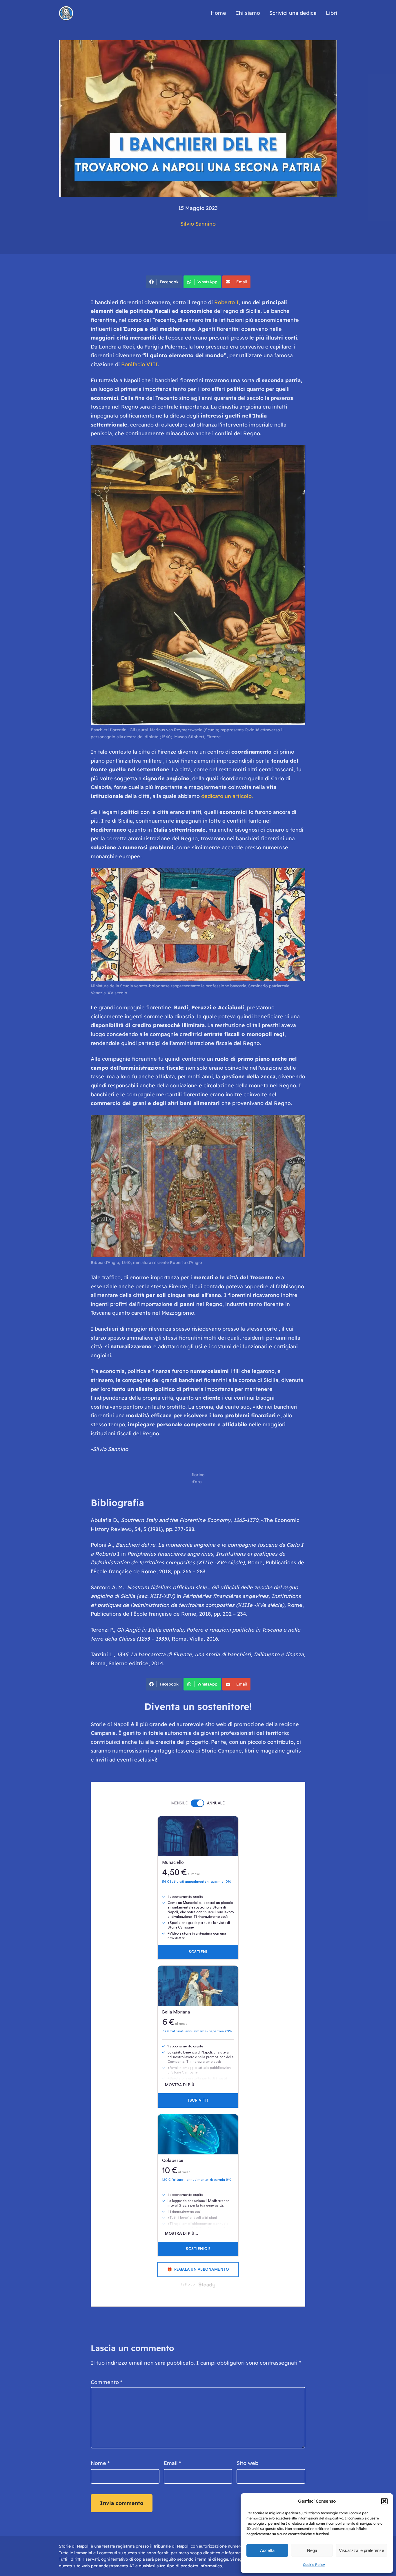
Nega (312, 2550)
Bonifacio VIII (140, 364)
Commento (107, 2382)
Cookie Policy (314, 2565)
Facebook (169, 282)
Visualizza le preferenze (362, 2550)
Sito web (247, 2463)
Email (242, 282)
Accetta (267, 2550)
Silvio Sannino (198, 224)
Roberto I (227, 302)
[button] (384, 2501)
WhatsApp (207, 282)
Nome (100, 2463)
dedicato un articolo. (227, 796)
